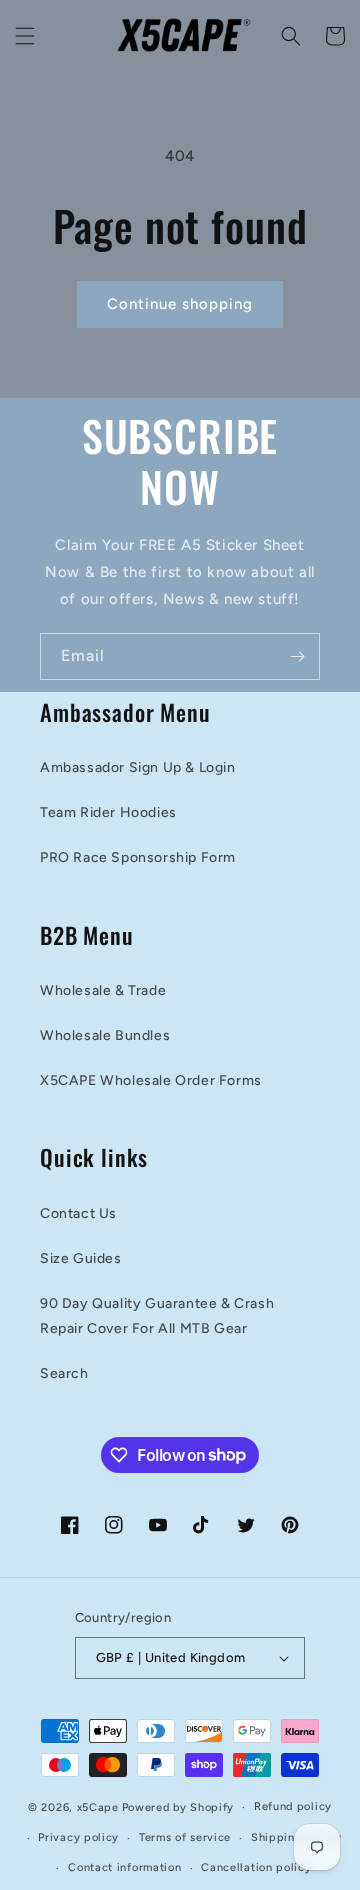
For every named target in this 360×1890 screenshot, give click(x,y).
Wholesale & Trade (103, 990)
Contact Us (78, 1213)
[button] (25, 36)
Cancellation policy (256, 1867)
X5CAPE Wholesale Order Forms (151, 1080)
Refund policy (293, 1806)
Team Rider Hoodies (108, 812)
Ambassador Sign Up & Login (138, 767)
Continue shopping (180, 304)
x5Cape (98, 1807)
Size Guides (81, 1258)
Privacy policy (78, 1837)
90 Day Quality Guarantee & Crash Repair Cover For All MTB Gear (157, 1316)
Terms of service (185, 1837)
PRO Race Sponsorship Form (138, 857)
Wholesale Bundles (105, 1035)
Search (64, 1373)
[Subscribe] (297, 656)
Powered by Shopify (178, 1807)
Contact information (124, 1867)
